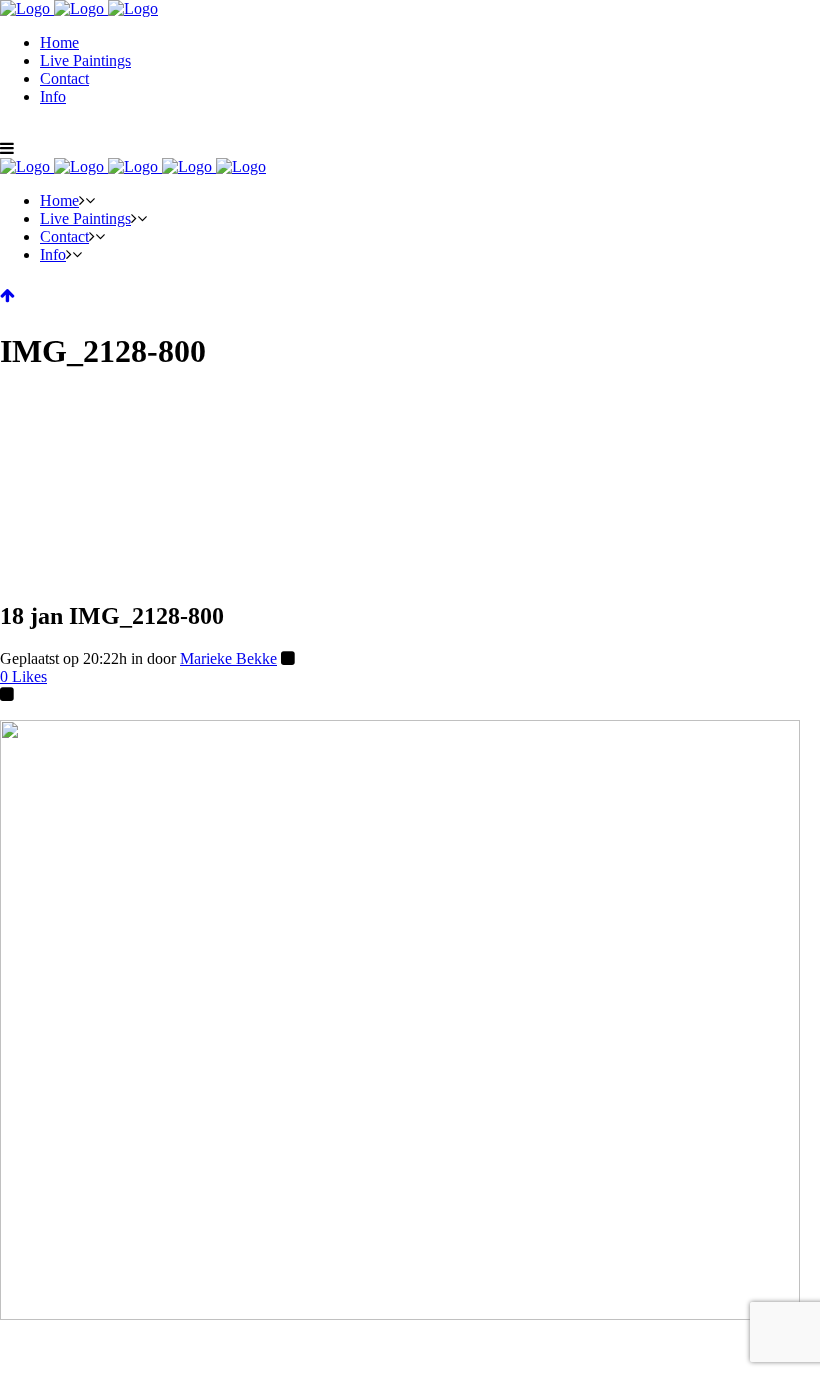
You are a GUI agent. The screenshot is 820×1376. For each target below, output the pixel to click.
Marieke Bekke (228, 658)
